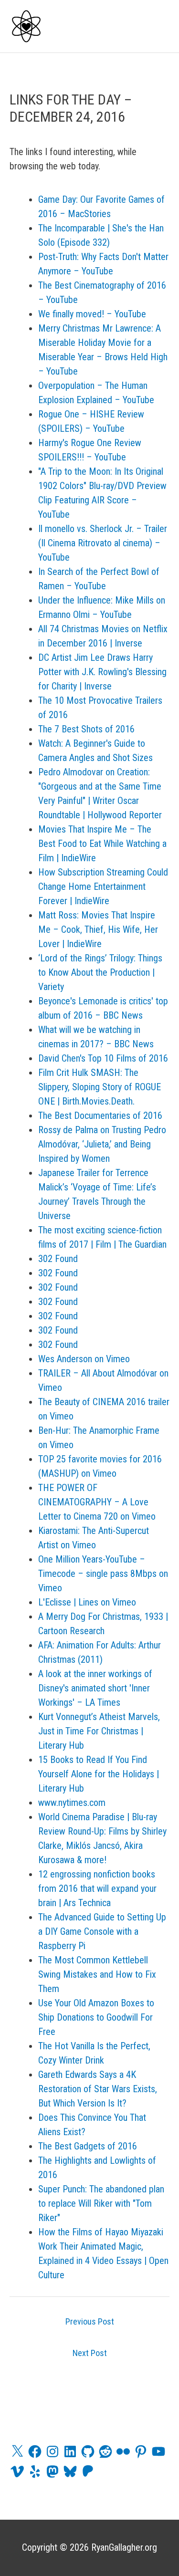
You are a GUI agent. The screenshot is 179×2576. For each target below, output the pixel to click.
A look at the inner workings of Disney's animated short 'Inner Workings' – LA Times (95, 1688)
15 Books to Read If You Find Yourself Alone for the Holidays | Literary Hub (99, 1774)
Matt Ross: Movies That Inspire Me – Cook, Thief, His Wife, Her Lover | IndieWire (98, 929)
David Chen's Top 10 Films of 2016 (103, 1058)
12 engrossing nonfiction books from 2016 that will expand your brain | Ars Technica (97, 1888)
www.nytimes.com (72, 1803)
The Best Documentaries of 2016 (100, 1116)
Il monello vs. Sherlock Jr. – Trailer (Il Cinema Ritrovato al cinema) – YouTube (103, 543)
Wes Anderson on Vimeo (84, 1359)
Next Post (90, 2353)
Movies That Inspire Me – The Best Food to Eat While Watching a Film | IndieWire (102, 844)
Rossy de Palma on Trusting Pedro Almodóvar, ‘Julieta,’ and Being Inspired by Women (102, 1144)
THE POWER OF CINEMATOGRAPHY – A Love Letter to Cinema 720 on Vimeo (97, 1502)
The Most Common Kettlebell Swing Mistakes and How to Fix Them (97, 1974)
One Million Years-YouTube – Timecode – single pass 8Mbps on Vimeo (103, 1574)
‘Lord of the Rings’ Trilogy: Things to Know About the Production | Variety (100, 972)
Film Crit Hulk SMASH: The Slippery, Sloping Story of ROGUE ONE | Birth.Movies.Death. (100, 1087)
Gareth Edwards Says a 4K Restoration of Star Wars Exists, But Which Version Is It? (98, 2089)
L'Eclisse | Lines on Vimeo (87, 1602)
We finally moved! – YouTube (92, 314)
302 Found (58, 1259)
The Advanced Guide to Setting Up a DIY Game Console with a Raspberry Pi (102, 1931)
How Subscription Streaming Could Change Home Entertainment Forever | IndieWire (103, 886)
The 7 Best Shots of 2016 (86, 729)
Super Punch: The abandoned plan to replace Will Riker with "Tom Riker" (101, 2203)
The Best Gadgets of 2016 (88, 2146)
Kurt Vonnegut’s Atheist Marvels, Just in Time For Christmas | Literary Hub (99, 1731)
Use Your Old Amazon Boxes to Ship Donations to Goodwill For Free (96, 2017)
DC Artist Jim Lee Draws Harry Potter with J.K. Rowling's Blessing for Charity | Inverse (102, 672)
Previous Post (90, 2321)
